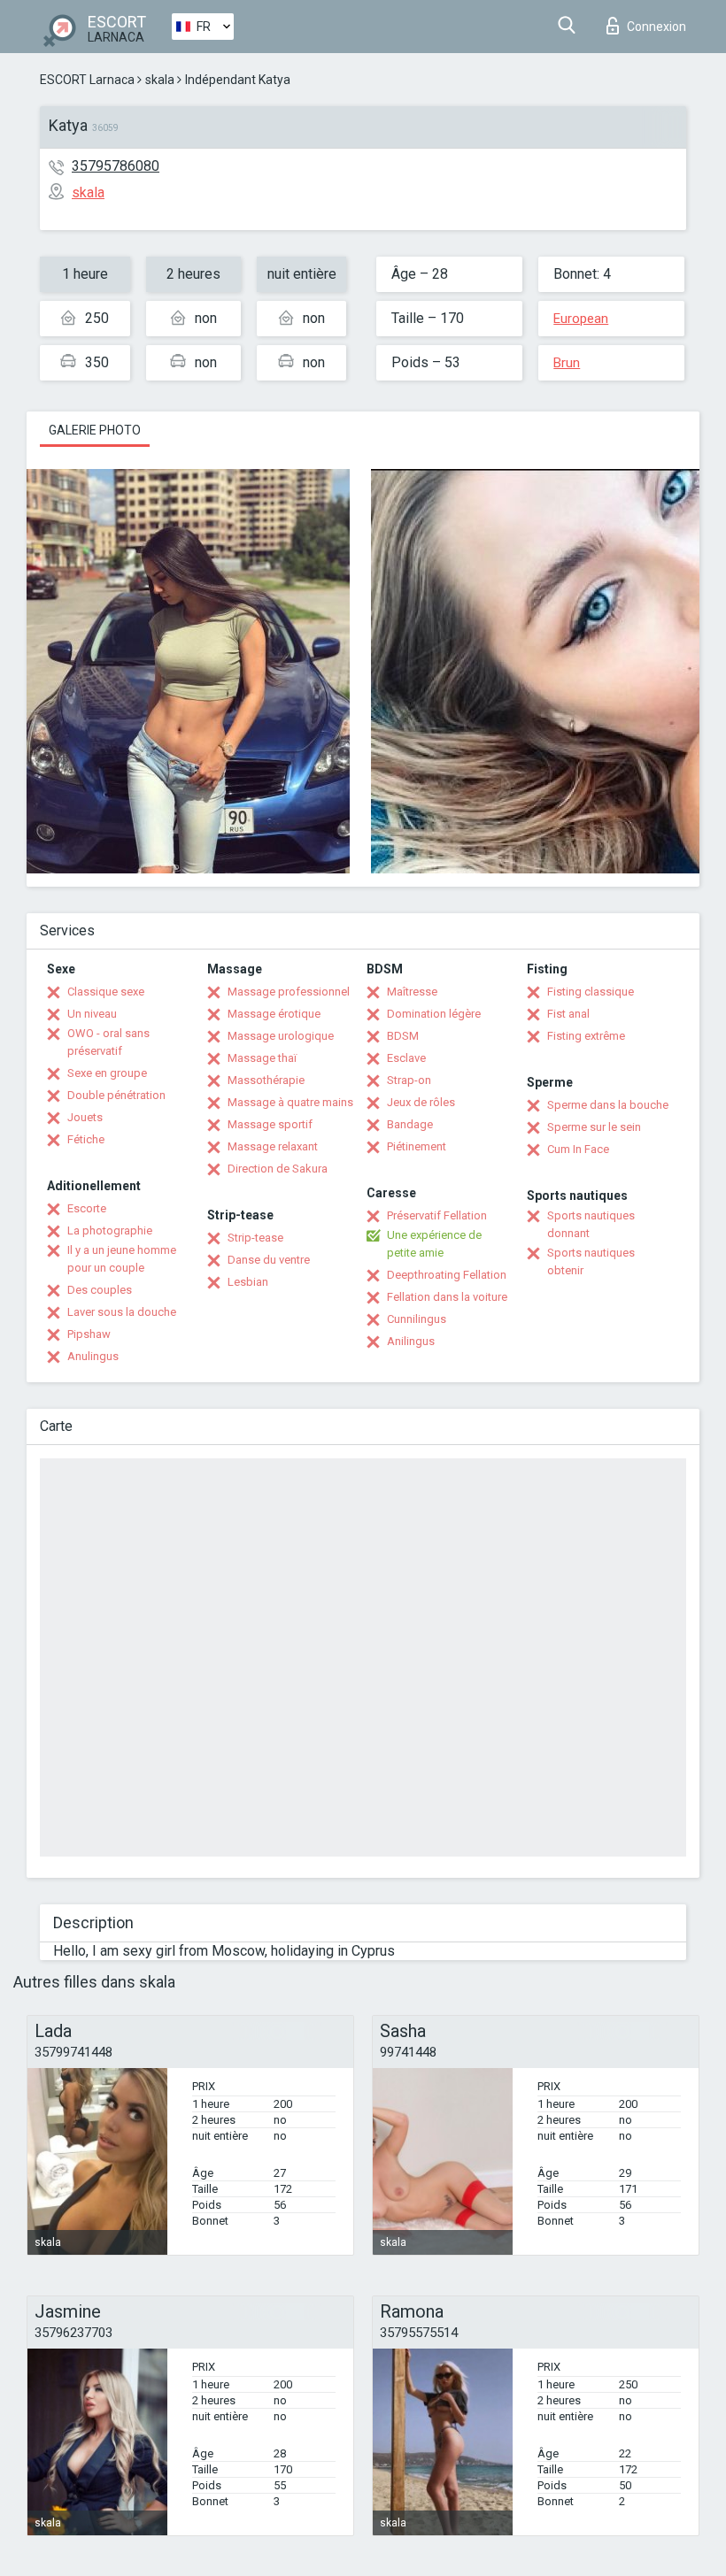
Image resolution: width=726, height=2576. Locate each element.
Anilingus (411, 1341)
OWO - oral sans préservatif (108, 1042)
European (581, 319)
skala (160, 80)
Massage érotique (274, 1014)
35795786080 (116, 166)
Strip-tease (255, 1238)
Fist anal (568, 1014)
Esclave (406, 1058)
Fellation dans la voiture (447, 1297)
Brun (567, 363)
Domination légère (434, 1014)
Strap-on (409, 1080)
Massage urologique (281, 1036)
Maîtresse (412, 992)
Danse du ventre (269, 1260)
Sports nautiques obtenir (591, 1261)
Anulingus (93, 1356)
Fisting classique (591, 992)
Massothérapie (266, 1080)
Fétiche (86, 1139)
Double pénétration (116, 1095)
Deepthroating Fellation (447, 1275)
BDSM (403, 1036)
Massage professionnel (289, 992)
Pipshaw (89, 1334)
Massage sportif (270, 1124)
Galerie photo (95, 430)
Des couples (100, 1290)
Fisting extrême (586, 1036)
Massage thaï (262, 1058)
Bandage (410, 1124)
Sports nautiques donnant (591, 1224)
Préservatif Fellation (437, 1215)
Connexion (656, 27)
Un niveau (92, 1014)
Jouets (85, 1117)
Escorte (87, 1208)
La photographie (110, 1230)
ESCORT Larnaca (87, 80)
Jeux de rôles (421, 1102)
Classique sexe (106, 992)
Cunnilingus (417, 1319)
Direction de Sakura (278, 1169)
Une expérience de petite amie (434, 1244)
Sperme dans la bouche (608, 1105)
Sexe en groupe (107, 1073)
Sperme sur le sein (594, 1127)
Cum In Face (578, 1149)
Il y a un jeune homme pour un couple (122, 1259)
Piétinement (417, 1146)
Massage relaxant (273, 1146)
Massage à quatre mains (290, 1102)
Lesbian (248, 1282)
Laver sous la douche (122, 1312)
